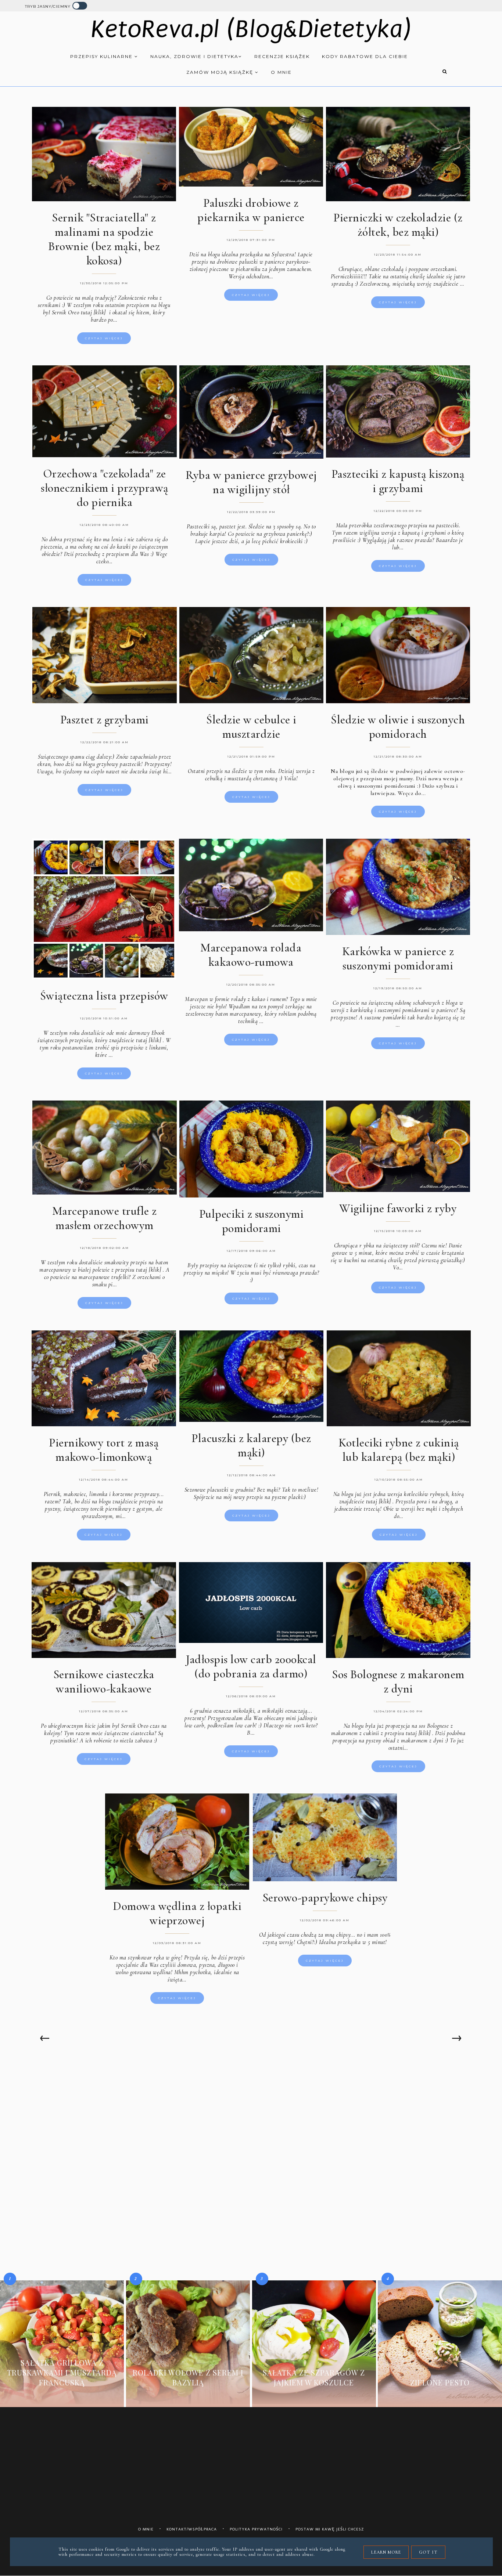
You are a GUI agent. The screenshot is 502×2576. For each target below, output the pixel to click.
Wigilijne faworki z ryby (398, 1208)
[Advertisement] (251, 2122)
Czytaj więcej (104, 338)
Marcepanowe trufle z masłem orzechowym (105, 1218)
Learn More (386, 2552)
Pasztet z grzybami (105, 720)
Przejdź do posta (62, 2396)
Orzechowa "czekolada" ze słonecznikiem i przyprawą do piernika (105, 488)
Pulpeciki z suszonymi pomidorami (252, 1221)
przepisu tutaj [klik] (408, 1733)
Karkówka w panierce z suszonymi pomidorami (398, 958)
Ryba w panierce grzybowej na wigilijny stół (251, 482)
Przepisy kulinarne (102, 56)
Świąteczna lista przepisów (104, 996)
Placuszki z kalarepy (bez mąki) (251, 1445)
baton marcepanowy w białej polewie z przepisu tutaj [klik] (104, 1266)
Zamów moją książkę (221, 72)
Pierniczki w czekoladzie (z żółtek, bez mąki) (398, 225)
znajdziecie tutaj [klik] (365, 1502)
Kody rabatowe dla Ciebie (365, 56)
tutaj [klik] (148, 1040)
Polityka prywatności (256, 2529)
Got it (428, 2552)
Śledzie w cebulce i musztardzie (251, 727)
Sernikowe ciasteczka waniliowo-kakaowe (104, 1681)
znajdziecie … (449, 284)
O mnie (281, 72)
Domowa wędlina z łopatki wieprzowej (177, 1913)
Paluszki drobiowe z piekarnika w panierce (251, 210)
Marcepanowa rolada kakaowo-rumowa (251, 955)
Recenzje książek (282, 56)
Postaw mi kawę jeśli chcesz (330, 2529)
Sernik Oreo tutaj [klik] (79, 312)
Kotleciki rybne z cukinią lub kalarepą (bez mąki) (399, 1450)
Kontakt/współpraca (192, 2529)
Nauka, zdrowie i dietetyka (194, 56)
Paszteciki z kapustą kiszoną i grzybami (398, 481)
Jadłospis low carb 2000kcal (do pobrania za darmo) (251, 1666)
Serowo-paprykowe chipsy (325, 1898)
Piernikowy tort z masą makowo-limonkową (104, 1450)
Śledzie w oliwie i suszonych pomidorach (398, 727)
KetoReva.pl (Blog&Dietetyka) (251, 29)
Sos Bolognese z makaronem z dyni (398, 1681)
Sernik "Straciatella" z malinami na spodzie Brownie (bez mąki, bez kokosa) (104, 239)
